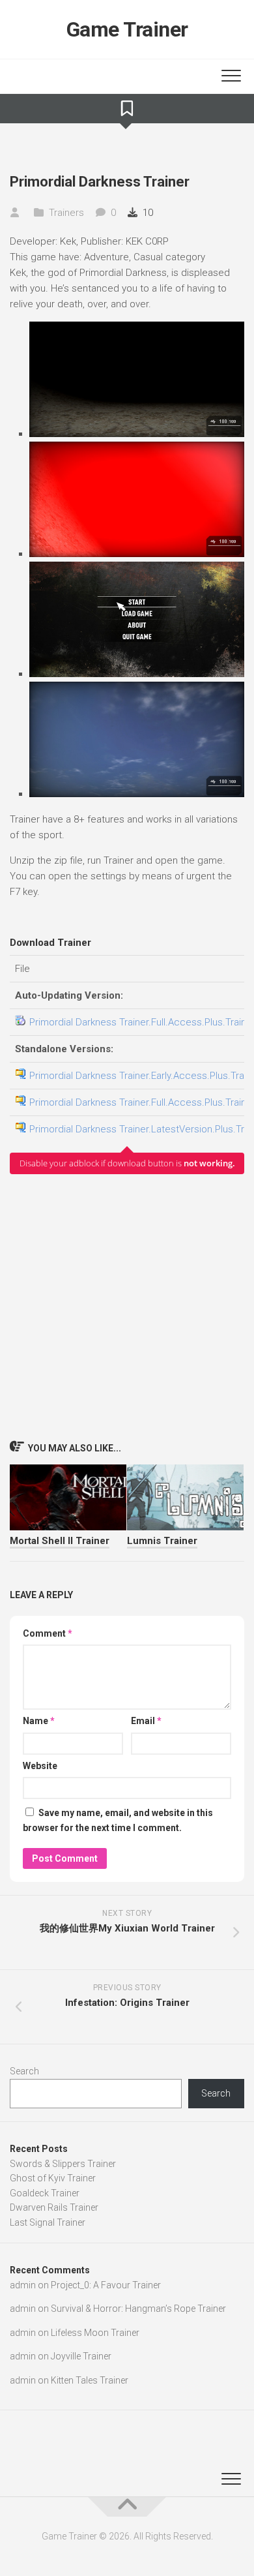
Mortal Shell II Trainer (60, 1541)
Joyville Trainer (81, 2356)
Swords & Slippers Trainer (63, 2164)
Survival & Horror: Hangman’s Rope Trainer (138, 2309)
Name (39, 1721)
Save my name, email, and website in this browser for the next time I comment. (118, 1820)
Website (40, 1766)
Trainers (66, 213)
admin (23, 2285)
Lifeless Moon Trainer (95, 2333)
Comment (48, 1633)
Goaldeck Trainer (45, 2193)
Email (146, 1721)
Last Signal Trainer (48, 2222)
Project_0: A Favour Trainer (106, 2285)
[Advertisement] (127, 1307)
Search (24, 2071)
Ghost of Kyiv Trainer (53, 2178)
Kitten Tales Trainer (90, 2380)
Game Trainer (127, 29)
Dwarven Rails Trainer (54, 2207)
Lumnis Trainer (162, 1541)
